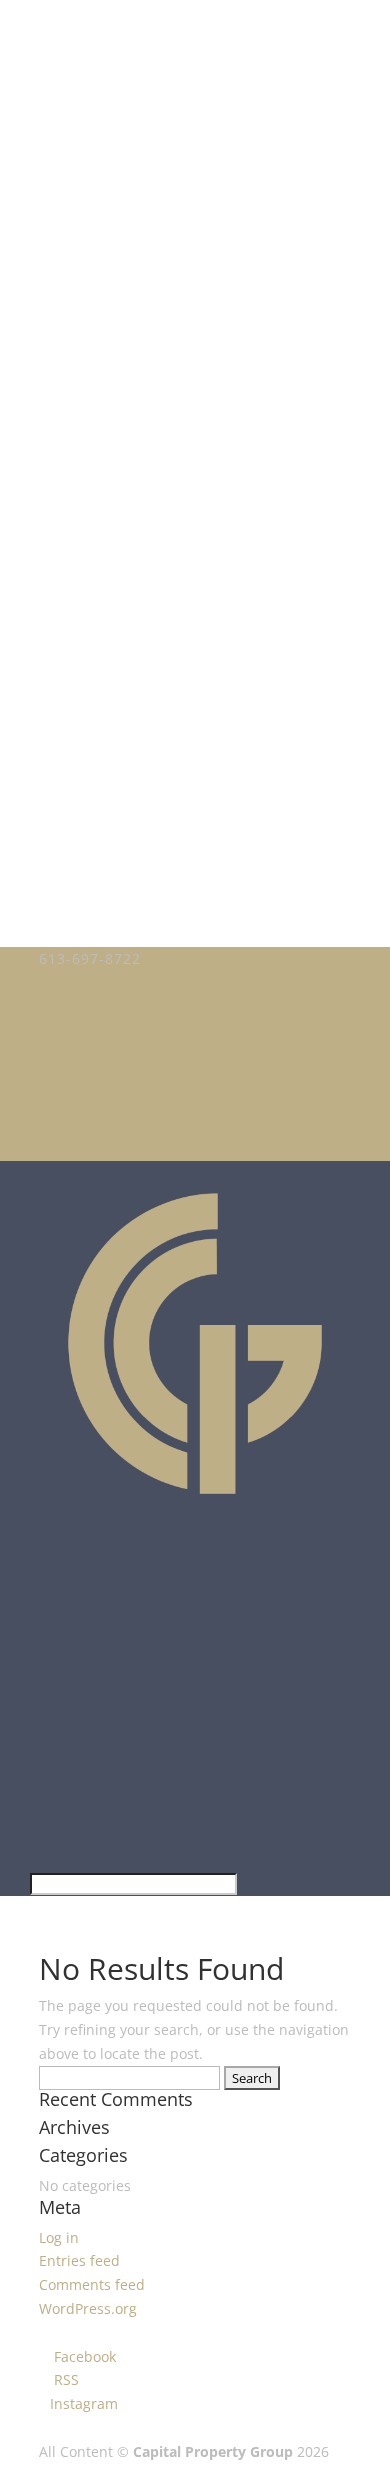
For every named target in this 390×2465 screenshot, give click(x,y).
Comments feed (92, 2284)
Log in (59, 2237)
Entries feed (79, 2260)
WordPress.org (88, 2308)
